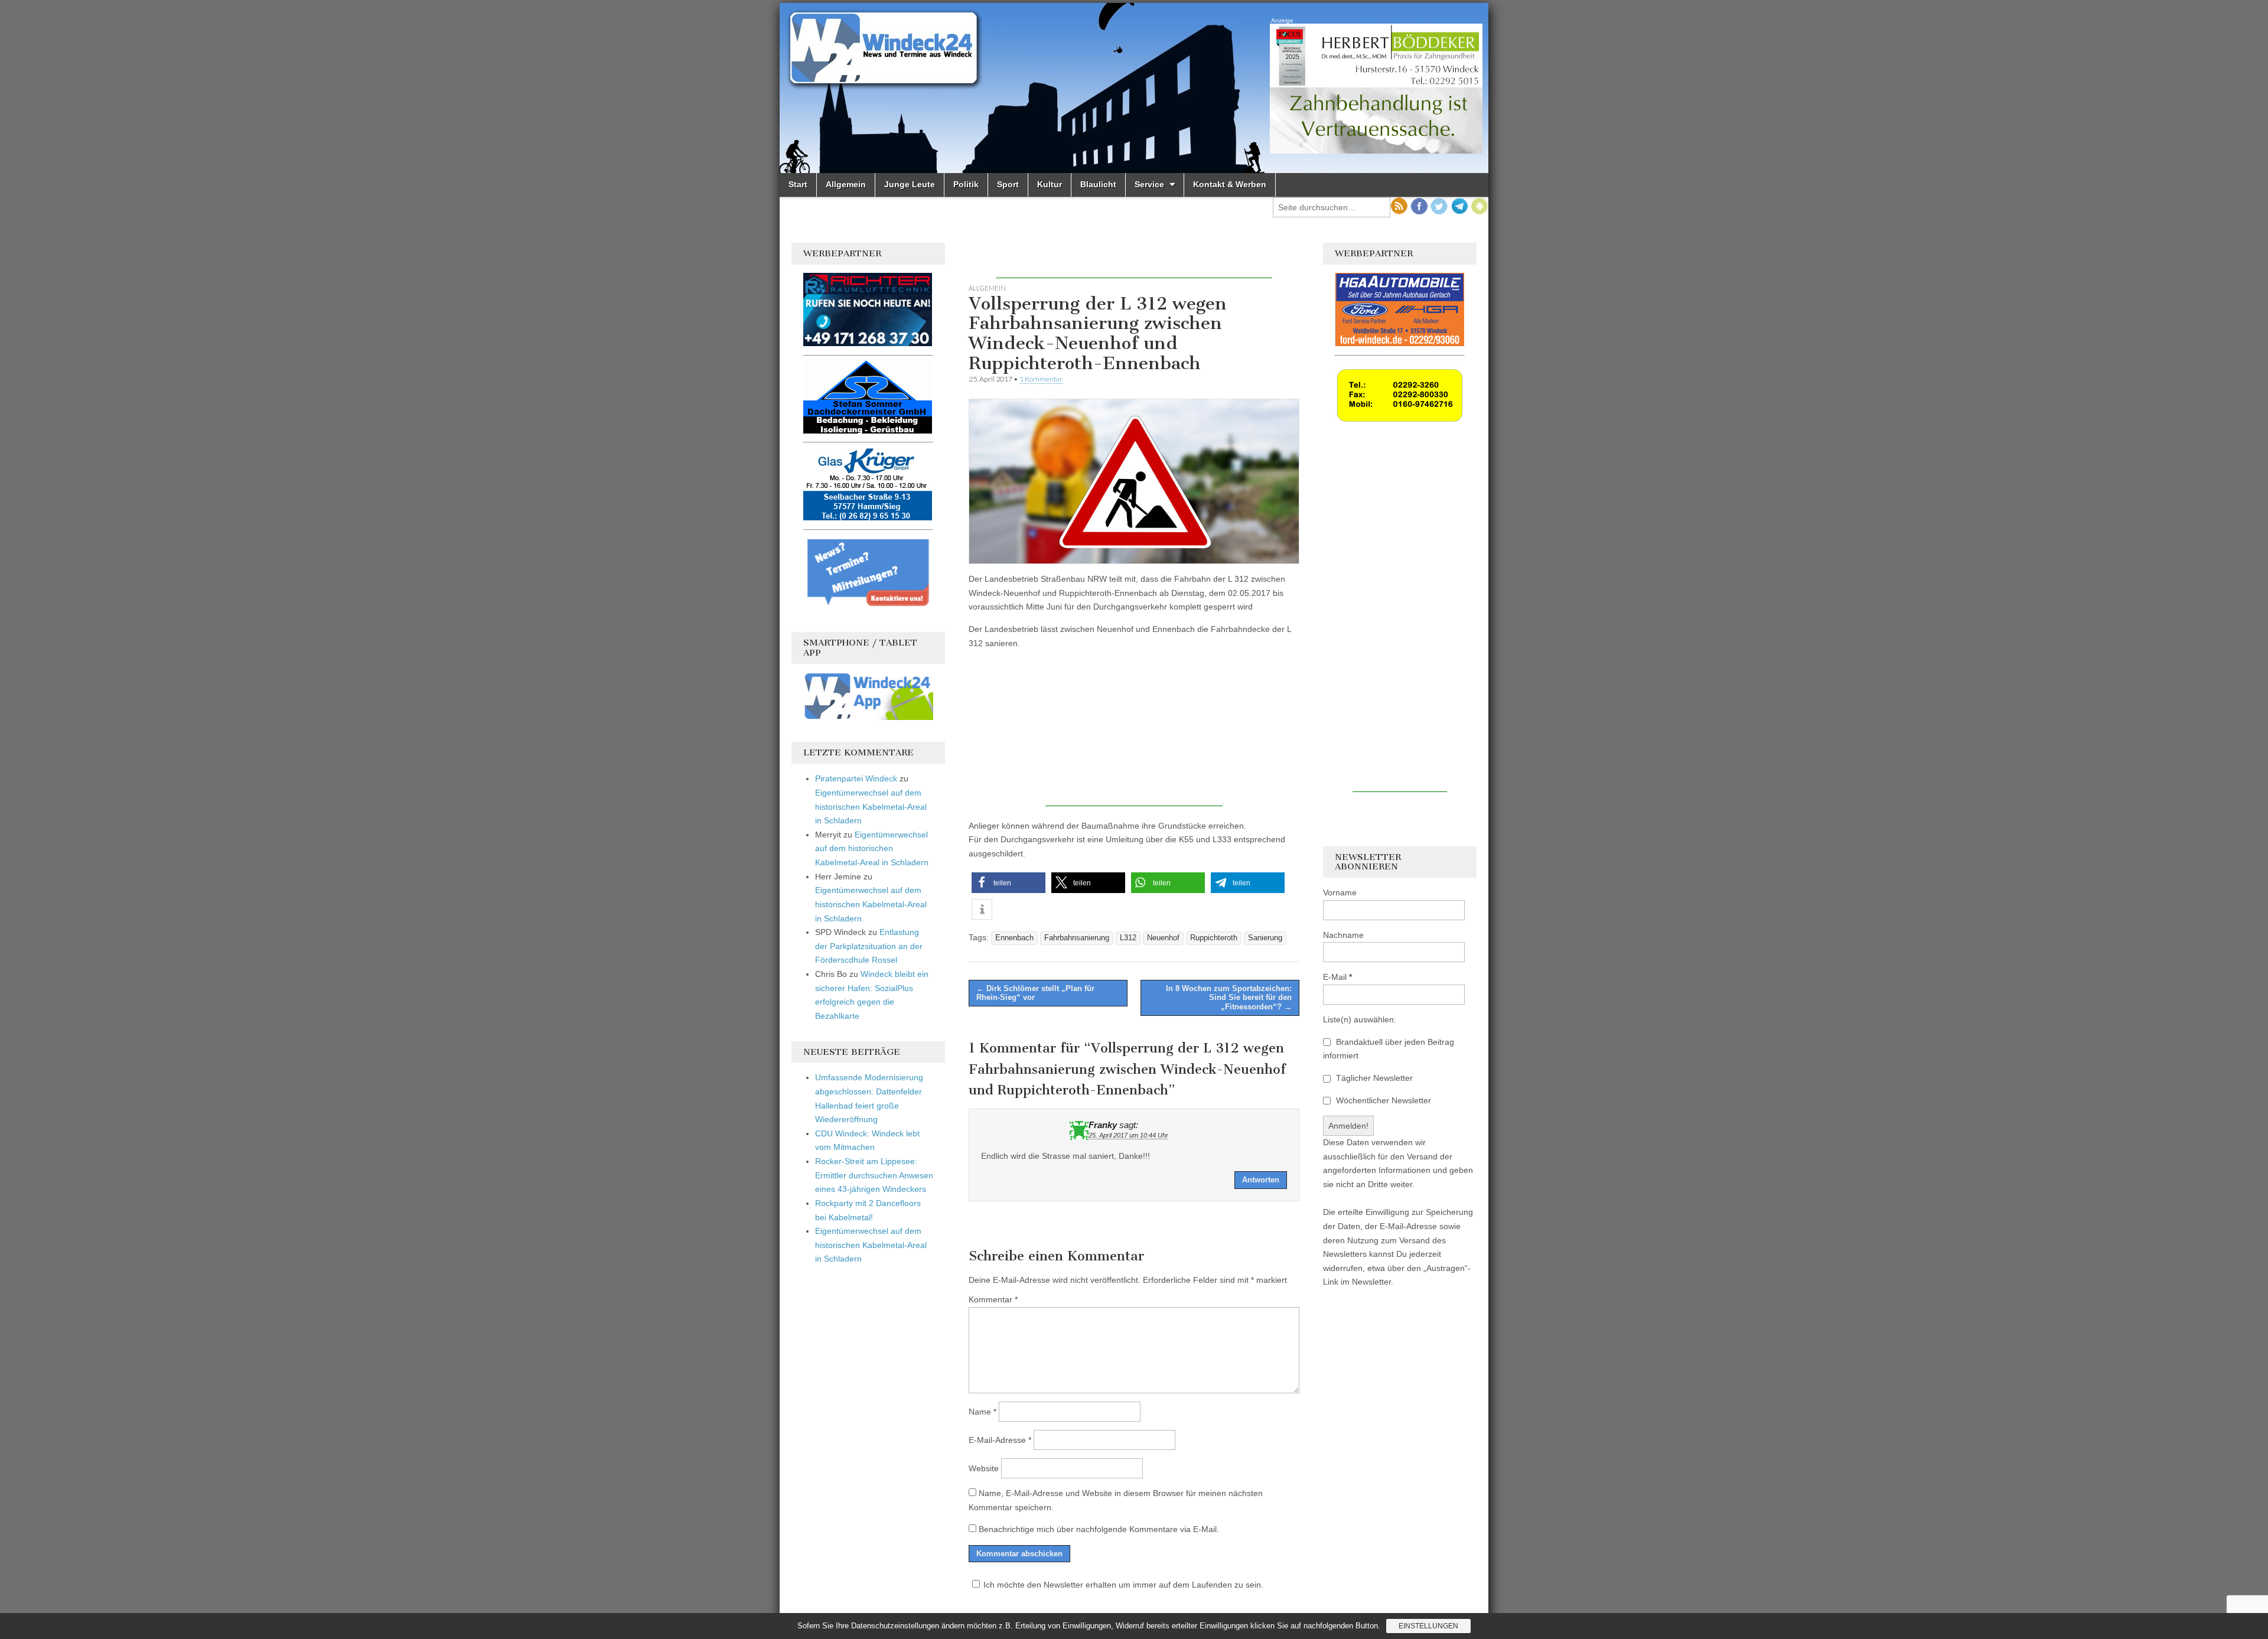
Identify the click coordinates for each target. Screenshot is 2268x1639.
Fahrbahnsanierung (1077, 938)
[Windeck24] (1134, 88)
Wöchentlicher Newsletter (1382, 1100)
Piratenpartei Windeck (856, 778)
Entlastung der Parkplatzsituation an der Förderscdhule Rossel (869, 946)
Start (798, 184)
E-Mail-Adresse (1000, 1440)
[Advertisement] (1134, 260)
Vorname (1340, 892)
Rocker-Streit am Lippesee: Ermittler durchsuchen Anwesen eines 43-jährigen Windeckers (874, 1175)
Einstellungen (1428, 1626)
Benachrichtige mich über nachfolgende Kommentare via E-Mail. (1099, 1529)
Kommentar (993, 1299)
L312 (1128, 938)
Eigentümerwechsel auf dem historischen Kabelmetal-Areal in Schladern (871, 807)
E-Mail (1337, 977)
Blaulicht (1098, 184)
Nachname (1343, 935)
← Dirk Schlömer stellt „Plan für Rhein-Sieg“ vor (1035, 993)
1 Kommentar (1041, 379)
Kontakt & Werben (1230, 184)
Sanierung (1265, 938)
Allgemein (846, 184)
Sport (1008, 184)
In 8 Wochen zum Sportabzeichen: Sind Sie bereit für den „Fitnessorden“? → (1229, 998)
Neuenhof (1163, 938)
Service (1149, 184)
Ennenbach (1014, 938)
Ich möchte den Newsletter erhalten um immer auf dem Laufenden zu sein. (1123, 1585)
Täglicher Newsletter (1373, 1078)
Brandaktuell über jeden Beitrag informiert (1389, 1049)
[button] (1008, 883)
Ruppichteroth (1214, 938)
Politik (966, 184)
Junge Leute (910, 184)
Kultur (1050, 184)
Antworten (1261, 1180)
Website (984, 1468)
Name (983, 1412)
